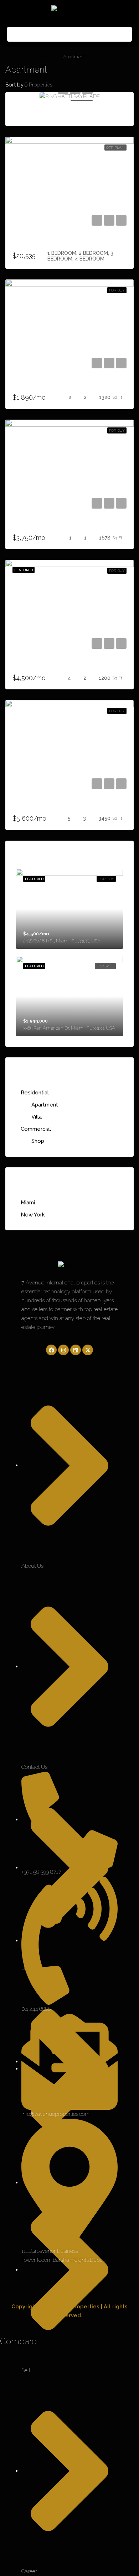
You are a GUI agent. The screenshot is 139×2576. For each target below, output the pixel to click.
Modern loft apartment (42, 526)
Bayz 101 (24, 243)
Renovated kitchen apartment (50, 386)
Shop (38, 1141)
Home (18, 57)
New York (33, 1215)
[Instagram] (63, 1350)
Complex (24, 807)
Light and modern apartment (49, 666)
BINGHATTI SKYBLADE (42, 112)
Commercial (36, 1129)
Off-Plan (115, 148)
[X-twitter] (88, 1350)
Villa (37, 1117)
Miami (28, 1203)
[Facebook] (51, 1350)
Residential (44, 57)
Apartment (45, 1105)
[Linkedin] (76, 1350)
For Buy (117, 290)
